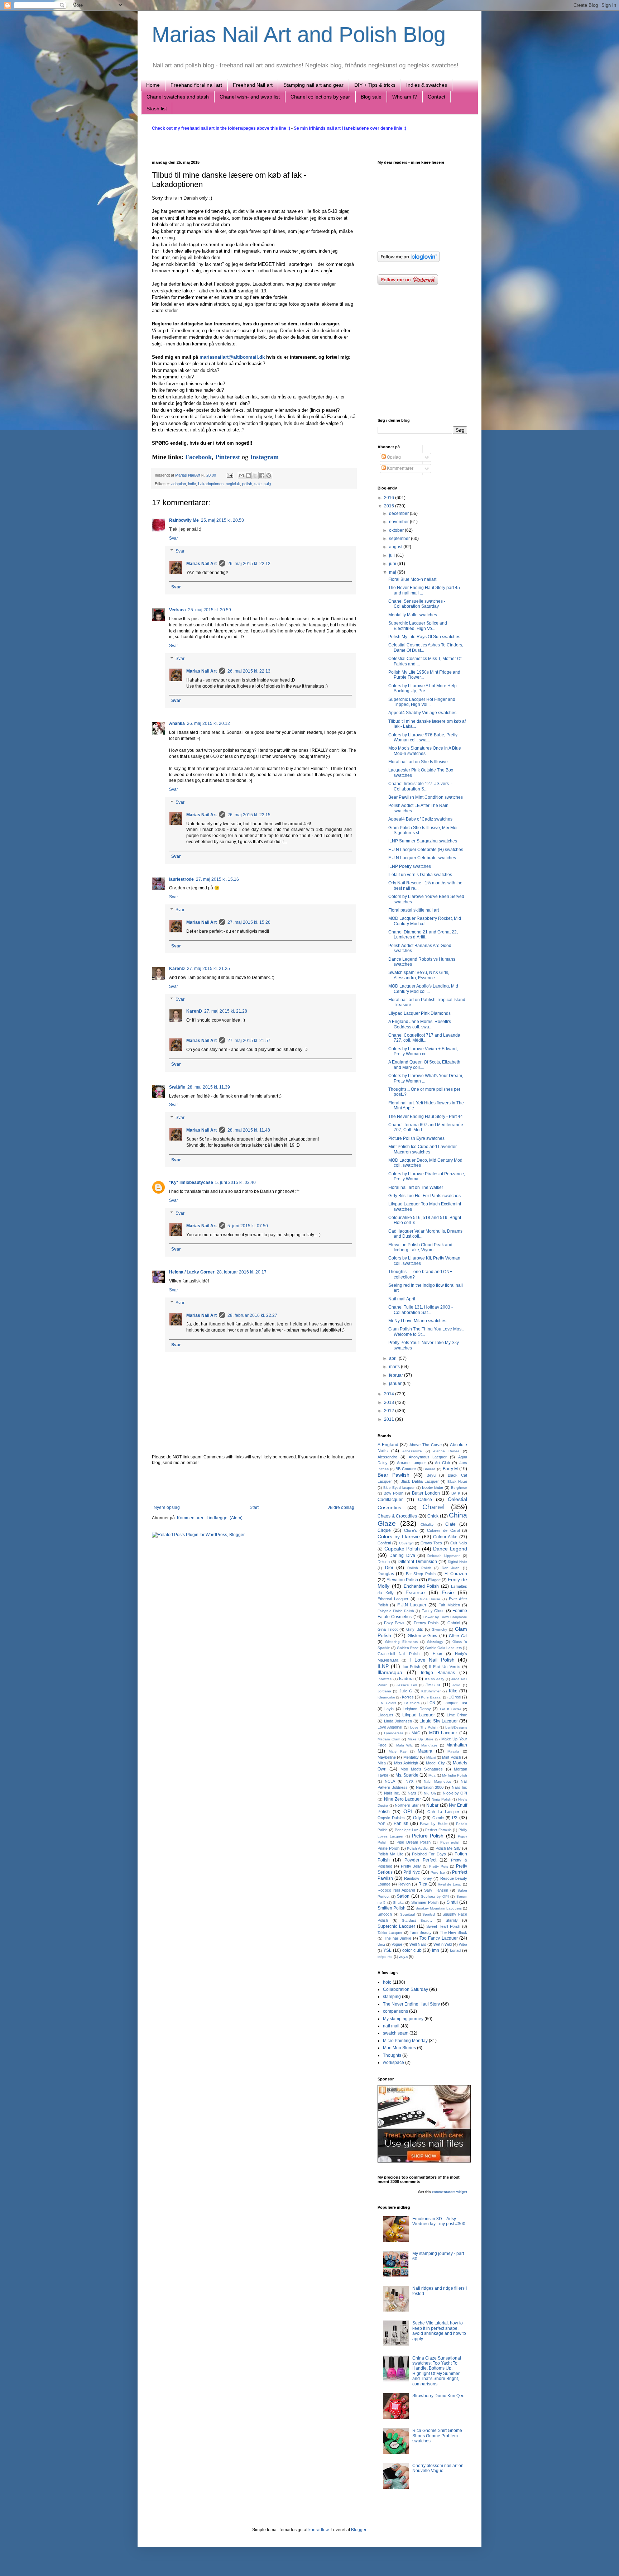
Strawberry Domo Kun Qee (438, 2396)
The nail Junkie (398, 1938)
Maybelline (387, 1757)
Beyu (431, 1475)
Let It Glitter (450, 1709)
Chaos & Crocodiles (397, 1516)
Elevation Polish (402, 1580)
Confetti (384, 1543)
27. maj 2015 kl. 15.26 (249, 922)
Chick (433, 1516)
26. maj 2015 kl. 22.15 (249, 815)
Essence (415, 1592)
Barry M (450, 1469)
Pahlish (401, 1824)
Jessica (433, 1685)
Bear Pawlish (394, 1475)
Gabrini (454, 1623)
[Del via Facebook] (262, 475)
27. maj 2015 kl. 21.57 (249, 1041)
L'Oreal (455, 1697)
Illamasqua (390, 1672)
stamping (392, 1997)
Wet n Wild (443, 1944)
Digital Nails (457, 1562)
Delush (384, 1562)
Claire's (411, 1530)
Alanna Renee (446, 1451)
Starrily (452, 1920)
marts (395, 1367)
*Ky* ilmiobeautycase (191, 1182)
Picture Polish (428, 1836)
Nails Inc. (392, 1793)
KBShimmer (431, 1691)
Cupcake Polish (402, 1549)
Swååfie (177, 1087)
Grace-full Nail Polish (399, 1654)
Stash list (157, 109)
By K (456, 1493)
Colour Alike (445, 1537)
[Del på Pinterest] (269, 475)
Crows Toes (431, 1543)
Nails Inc (459, 1787)
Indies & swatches (427, 85)
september (400, 539)
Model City (435, 1763)
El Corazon (456, 1574)
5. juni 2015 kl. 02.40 (236, 1182)
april (394, 1358)
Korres (408, 1697)
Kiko (453, 1691)
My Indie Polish (455, 1775)
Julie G (406, 1691)
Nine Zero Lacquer (403, 1799)
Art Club (442, 1463)
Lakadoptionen (211, 484)
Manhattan (457, 1745)
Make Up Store (421, 1739)
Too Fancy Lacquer (439, 1938)
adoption (179, 484)
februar (397, 1375)
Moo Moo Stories (399, 2048)
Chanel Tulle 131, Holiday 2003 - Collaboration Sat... (421, 1310)
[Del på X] (255, 475)
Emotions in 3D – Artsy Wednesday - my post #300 (439, 2221)
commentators (444, 2192)
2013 (390, 1402)
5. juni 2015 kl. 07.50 (248, 1226)
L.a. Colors (387, 1703)
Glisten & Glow (423, 1636)
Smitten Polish (392, 1908)
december (399, 513)
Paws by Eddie (434, 1824)
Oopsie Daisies (391, 1818)
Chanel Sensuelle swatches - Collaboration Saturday (417, 604)
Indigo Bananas (438, 1673)
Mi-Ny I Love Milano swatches (417, 1321)
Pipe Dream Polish (414, 1842)
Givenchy (439, 1629)
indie (192, 484)
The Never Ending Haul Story (411, 2004)
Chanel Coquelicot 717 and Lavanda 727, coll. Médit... (424, 1038)
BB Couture (406, 1469)
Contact (436, 97)
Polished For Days (429, 1854)
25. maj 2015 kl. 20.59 (210, 610)
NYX (409, 1781)
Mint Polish (451, 1757)
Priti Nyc (412, 1872)
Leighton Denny (417, 1709)
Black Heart (457, 1481)
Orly (417, 1818)
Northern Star (407, 1805)
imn (436, 1950)
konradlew (318, 2530)
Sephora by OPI (435, 1896)
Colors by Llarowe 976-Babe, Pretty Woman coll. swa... (423, 737)
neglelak (233, 484)
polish (247, 484)
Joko (456, 1685)
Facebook (198, 457)
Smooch (385, 1914)
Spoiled (429, 1914)
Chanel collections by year (320, 97)
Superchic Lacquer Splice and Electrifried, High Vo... (418, 626)
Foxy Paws (394, 1623)
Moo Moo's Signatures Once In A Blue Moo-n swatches (425, 751)
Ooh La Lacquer (443, 1812)
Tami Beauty (421, 1932)
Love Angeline (390, 1727)
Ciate (450, 1524)
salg (267, 484)
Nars (412, 1793)
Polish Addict (418, 1848)
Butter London (426, 1493)
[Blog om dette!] (248, 475)
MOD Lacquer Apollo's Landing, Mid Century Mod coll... (423, 989)
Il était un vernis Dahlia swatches (420, 875)
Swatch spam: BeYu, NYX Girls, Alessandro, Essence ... (419, 975)
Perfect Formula (438, 1830)
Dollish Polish (419, 1568)
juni (393, 564)
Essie (448, 1592)
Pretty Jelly (411, 1866)
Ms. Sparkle (407, 1775)
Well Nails (418, 1944)
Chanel (433, 1507)
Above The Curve (425, 1445)
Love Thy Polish (424, 1727)
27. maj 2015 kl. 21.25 (208, 969)
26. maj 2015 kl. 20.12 (208, 723)
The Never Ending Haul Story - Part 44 (426, 1117)
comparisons (395, 2011)
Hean (437, 1654)
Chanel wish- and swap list (250, 97)
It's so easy (435, 1679)
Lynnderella (394, 1733)
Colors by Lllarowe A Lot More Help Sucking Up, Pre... (423, 688)
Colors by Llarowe (399, 1536)
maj (393, 572)
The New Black (454, 1932)
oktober (397, 530)
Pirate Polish (388, 1848)
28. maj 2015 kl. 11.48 (249, 1130)
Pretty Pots (439, 1866)
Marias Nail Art (188, 475)
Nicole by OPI (455, 1793)
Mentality (411, 1757)
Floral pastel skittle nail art (414, 910)
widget (462, 2192)
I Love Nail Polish (432, 1660)
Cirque (384, 1530)
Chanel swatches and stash (178, 97)
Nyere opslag (167, 1507)
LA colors (412, 1703)
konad (455, 1950)
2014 (390, 1394)
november (399, 522)
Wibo (463, 1944)
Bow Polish (394, 1493)
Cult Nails (459, 1543)
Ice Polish (411, 1667)
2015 (390, 506)
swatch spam (396, 2033)
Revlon (404, 1884)
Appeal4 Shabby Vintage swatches (422, 713)
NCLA (390, 1781)
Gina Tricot (388, 1629)
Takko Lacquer (390, 1933)
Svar (174, 538)
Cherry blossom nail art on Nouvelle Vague (438, 2468)
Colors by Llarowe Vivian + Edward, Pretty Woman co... (423, 1051)
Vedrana (177, 610)
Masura (425, 1751)
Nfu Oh (430, 1793)
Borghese (459, 1488)
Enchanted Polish (421, 1586)
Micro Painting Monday (405, 2041)
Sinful (452, 1902)
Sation (403, 1896)
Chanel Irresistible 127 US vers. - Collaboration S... (420, 786)
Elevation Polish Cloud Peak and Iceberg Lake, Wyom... (420, 1247)
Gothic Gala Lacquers (443, 1648)
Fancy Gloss (433, 1611)
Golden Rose (408, 1648)
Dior (389, 1568)
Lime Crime (457, 1715)
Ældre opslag (341, 1507)
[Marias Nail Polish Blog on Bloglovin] (409, 261)
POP (382, 1824)
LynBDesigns (456, 1727)
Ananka (177, 723)
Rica (423, 1884)
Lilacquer (385, 1715)
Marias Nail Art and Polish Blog (299, 35)
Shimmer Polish (425, 1902)
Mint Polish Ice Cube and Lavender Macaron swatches (423, 1149)
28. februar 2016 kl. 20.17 (242, 1272)
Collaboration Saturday (406, 1989)
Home (153, 85)
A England (388, 1445)
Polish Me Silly (448, 1848)
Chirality (427, 1524)
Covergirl (406, 1543)
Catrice (425, 1500)
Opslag (393, 457)
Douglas (386, 1574)
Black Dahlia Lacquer (420, 1481)
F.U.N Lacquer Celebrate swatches (422, 858)
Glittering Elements (401, 1642)
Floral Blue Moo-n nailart (412, 579)
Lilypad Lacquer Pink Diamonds (419, 1013)
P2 (455, 1818)
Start (254, 1507)
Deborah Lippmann (444, 1556)
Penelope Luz (407, 1830)
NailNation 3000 (430, 1787)
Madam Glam (389, 1739)
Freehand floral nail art (196, 85)
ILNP (383, 1666)
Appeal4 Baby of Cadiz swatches (420, 819)
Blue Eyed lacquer (399, 1488)
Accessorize (412, 1451)
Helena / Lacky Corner (192, 1272)
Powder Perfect (420, 1860)
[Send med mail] (241, 475)
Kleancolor (386, 1697)
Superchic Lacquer (396, 1926)
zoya (403, 1956)
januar (396, 1383)
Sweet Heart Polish (443, 1926)
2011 (390, 1419)
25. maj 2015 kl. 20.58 (222, 520)
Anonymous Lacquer (428, 1457)
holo (387, 1982)
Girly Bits (414, 1629)
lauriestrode (181, 879)
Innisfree (385, 1679)
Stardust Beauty (417, 1920)
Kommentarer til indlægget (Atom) (210, 1518)
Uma (381, 1944)
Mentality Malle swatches (413, 615)
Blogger (359, 2530)
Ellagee (434, 1580)
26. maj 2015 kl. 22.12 (249, 564)
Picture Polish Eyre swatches (416, 1138)
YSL (387, 1950)
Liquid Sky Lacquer (439, 1721)
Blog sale (371, 97)
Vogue (397, 1944)
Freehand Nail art (253, 85)
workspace (394, 2063)
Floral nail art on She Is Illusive (418, 762)
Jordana (384, 1691)
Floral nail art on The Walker (416, 1187)
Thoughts (392, 2055)
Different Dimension (417, 1562)
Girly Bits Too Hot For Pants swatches (424, 1196)
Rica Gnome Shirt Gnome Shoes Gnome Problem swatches (437, 2436)
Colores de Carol (443, 1530)
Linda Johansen (398, 1721)
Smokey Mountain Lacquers (439, 1908)
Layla (389, 1709)
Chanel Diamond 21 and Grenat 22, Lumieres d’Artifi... (423, 935)
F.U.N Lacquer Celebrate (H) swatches (426, 850)
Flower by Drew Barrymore (445, 1617)
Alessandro (387, 1457)
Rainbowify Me (184, 520)
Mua (432, 1775)
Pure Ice (438, 1872)
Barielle (430, 1469)
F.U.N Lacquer (412, 1605)
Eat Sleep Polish (421, 1574)
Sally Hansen (436, 1890)
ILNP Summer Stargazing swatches (423, 841)
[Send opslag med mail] (230, 475)
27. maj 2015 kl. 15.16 (217, 879)
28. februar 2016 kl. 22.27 (252, 1315)
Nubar (432, 1805)
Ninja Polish (442, 1799)
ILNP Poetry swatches (410, 866)
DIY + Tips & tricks (375, 85)
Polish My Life (390, 1854)
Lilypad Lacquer (419, 1715)
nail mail (391, 2026)
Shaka (398, 1903)
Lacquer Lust (455, 1703)
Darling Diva (402, 1555)
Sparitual (407, 1914)
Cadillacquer (390, 1500)
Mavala (453, 1751)
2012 (390, 1411)
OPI (408, 1811)
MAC (416, 1733)
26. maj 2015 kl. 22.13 (249, 671)
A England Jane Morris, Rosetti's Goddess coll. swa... (420, 1024)
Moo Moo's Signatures (422, 1769)
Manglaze (429, 1745)
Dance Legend (450, 1549)
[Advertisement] (254, 1485)
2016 (390, 498)
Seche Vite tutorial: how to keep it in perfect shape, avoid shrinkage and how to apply (439, 2331)
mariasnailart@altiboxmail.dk (232, 357)
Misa (382, 1763)
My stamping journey (403, 2019)
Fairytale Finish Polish (396, 1611)
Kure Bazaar (431, 1697)
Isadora (406, 1679)
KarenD (177, 969)
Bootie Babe (433, 1487)
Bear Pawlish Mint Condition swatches (426, 797)
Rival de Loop (450, 1884)
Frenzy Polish (426, 1623)
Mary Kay (398, 1751)
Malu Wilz (404, 1745)
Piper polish (450, 1842)
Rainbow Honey (418, 1878)
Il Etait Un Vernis (445, 1667)
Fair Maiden (449, 1605)
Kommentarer (400, 468)
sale (258, 484)
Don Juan (451, 1568)
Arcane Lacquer (411, 1463)
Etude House (429, 1599)
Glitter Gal (458, 1636)
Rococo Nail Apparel (396, 1890)
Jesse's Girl (407, 1685)
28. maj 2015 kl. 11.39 (209, 1087)
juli (392, 555)
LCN (431, 1703)
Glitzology (435, 1642)
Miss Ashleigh (406, 1763)
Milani (431, 1757)
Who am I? (405, 97)
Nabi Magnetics (437, 1781)
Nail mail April (402, 1299)
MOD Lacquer (443, 1733)
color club (412, 1950)
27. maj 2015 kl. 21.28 (226, 1011)
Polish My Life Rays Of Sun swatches (424, 637)
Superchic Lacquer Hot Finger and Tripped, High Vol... (422, 702)
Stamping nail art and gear (313, 85)
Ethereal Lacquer (393, 1599)
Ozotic (438, 1818)
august (396, 547)
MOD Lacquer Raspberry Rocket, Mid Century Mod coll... (425, 921)
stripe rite (385, 1957)
